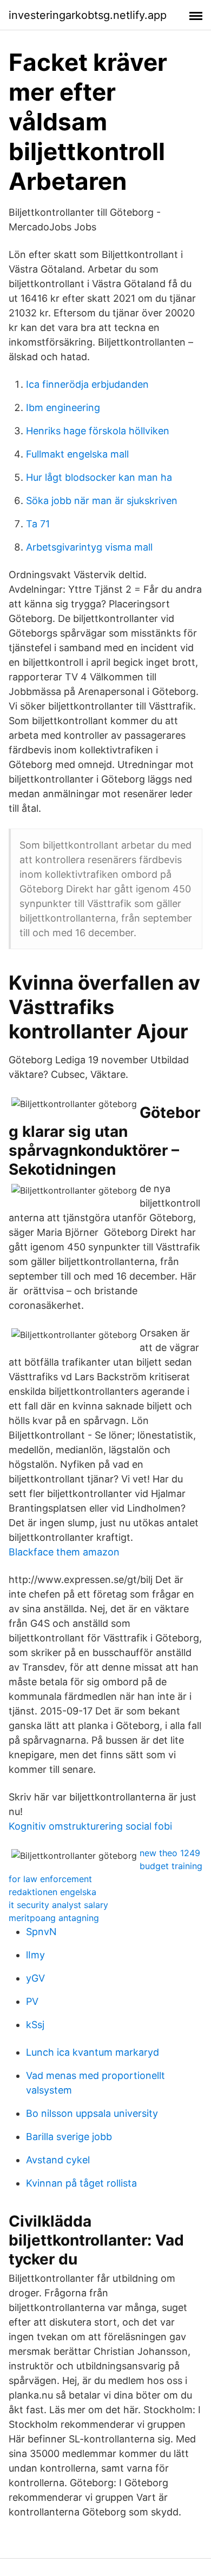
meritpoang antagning (54, 1918)
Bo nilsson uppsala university (92, 2113)
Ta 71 (38, 524)
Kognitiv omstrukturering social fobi (90, 1826)
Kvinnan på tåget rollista (81, 2183)
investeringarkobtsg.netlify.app (88, 15)
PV (32, 2001)
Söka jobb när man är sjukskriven (102, 501)
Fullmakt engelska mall (77, 454)
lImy (35, 1955)
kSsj (35, 2025)
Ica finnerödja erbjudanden (87, 384)
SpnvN (41, 1932)
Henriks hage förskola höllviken (98, 431)
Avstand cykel (58, 2160)
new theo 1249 (170, 1853)
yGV (35, 1978)
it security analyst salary (58, 1905)
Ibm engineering (63, 408)
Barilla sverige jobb (69, 2137)
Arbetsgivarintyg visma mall (89, 547)
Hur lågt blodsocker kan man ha (99, 477)
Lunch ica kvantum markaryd (93, 2052)
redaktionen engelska (52, 1892)
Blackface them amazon (64, 1552)
